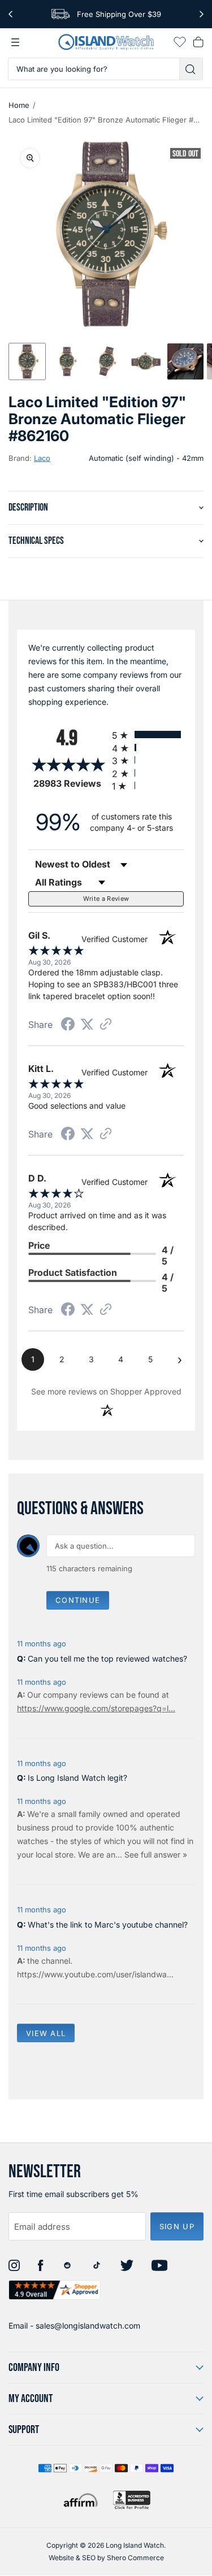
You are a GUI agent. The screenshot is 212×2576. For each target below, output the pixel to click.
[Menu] (15, 42)
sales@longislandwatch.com (88, 2326)
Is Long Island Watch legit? (77, 1778)
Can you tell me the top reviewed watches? (107, 1659)
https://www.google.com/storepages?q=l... (96, 1708)
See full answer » (156, 1854)
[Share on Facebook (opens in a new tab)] (68, 1025)
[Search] (191, 69)
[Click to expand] (30, 158)
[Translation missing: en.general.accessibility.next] (202, 14)
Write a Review (106, 899)
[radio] (148, 735)
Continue (78, 1600)
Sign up (177, 2226)
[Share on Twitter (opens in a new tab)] (87, 1024)
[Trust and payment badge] (132, 2500)
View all (46, 2033)
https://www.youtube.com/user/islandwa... (95, 1974)
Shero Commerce (135, 2558)
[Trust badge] (55, 2290)
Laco (42, 458)
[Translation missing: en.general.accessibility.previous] (10, 14)
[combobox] (94, 69)
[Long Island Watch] (106, 42)
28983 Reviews (70, 784)
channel (56, 1961)
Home (19, 105)
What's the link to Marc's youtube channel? (108, 1925)
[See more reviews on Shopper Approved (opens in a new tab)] (106, 1025)
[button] (27, 361)
